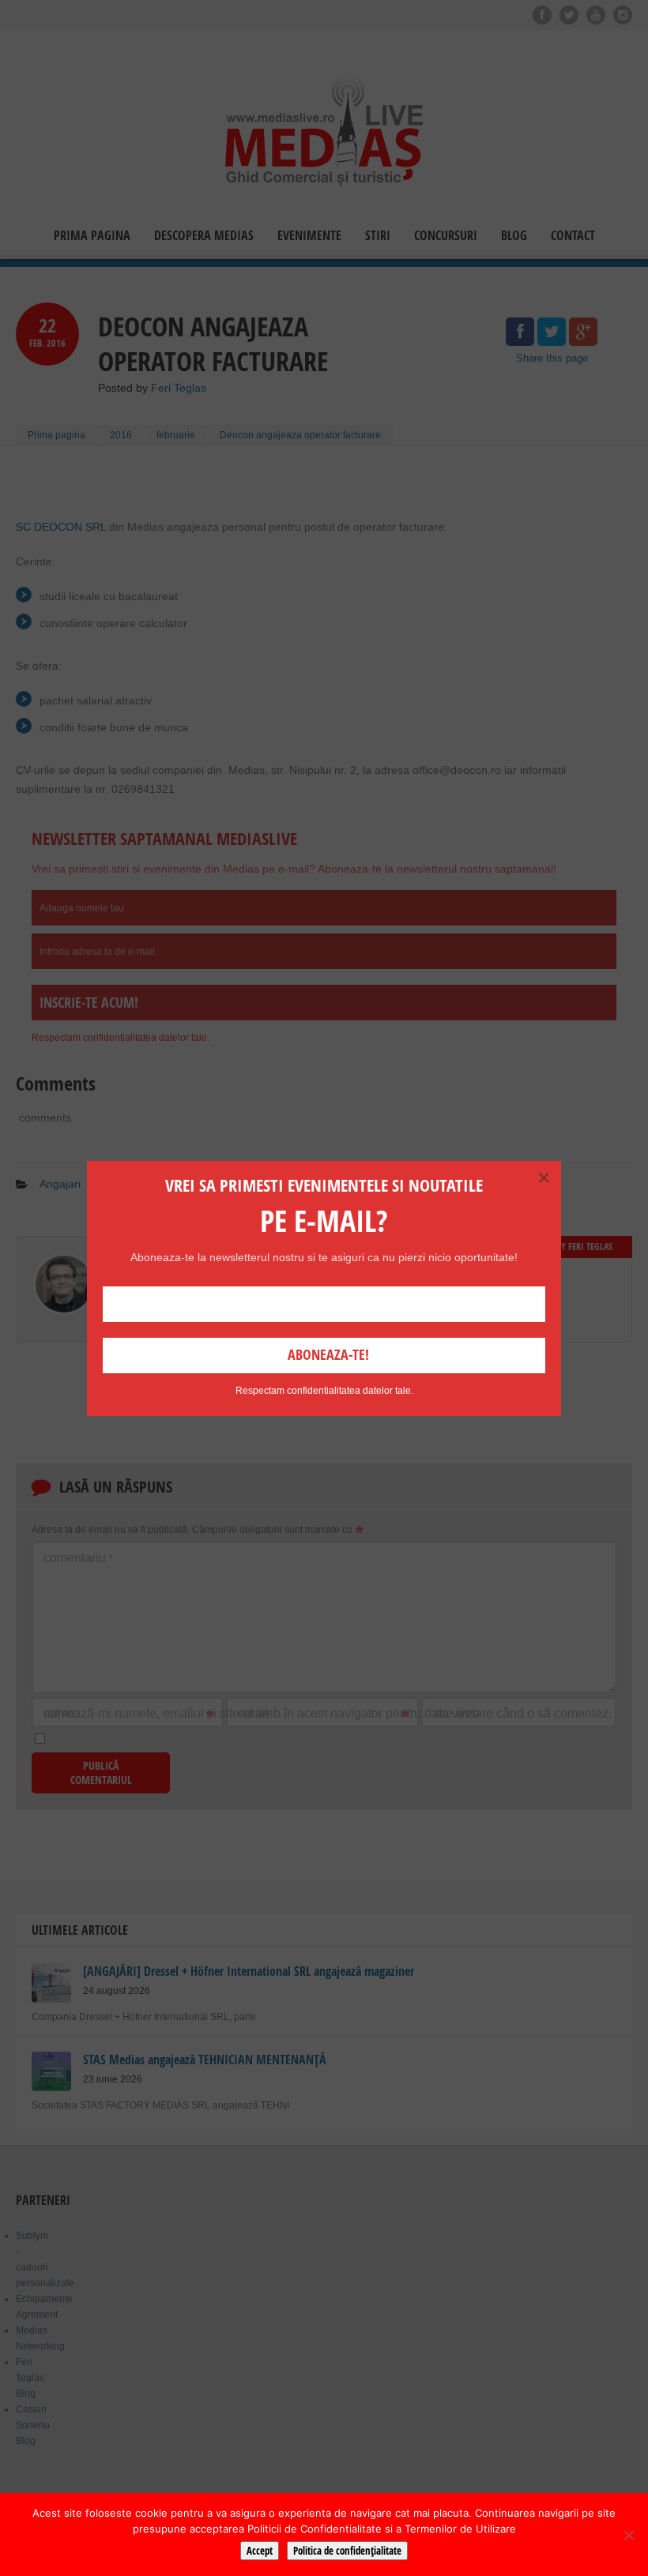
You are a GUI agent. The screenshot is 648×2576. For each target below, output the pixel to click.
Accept (260, 2551)
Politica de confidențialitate (347, 2551)
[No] (628, 2535)
